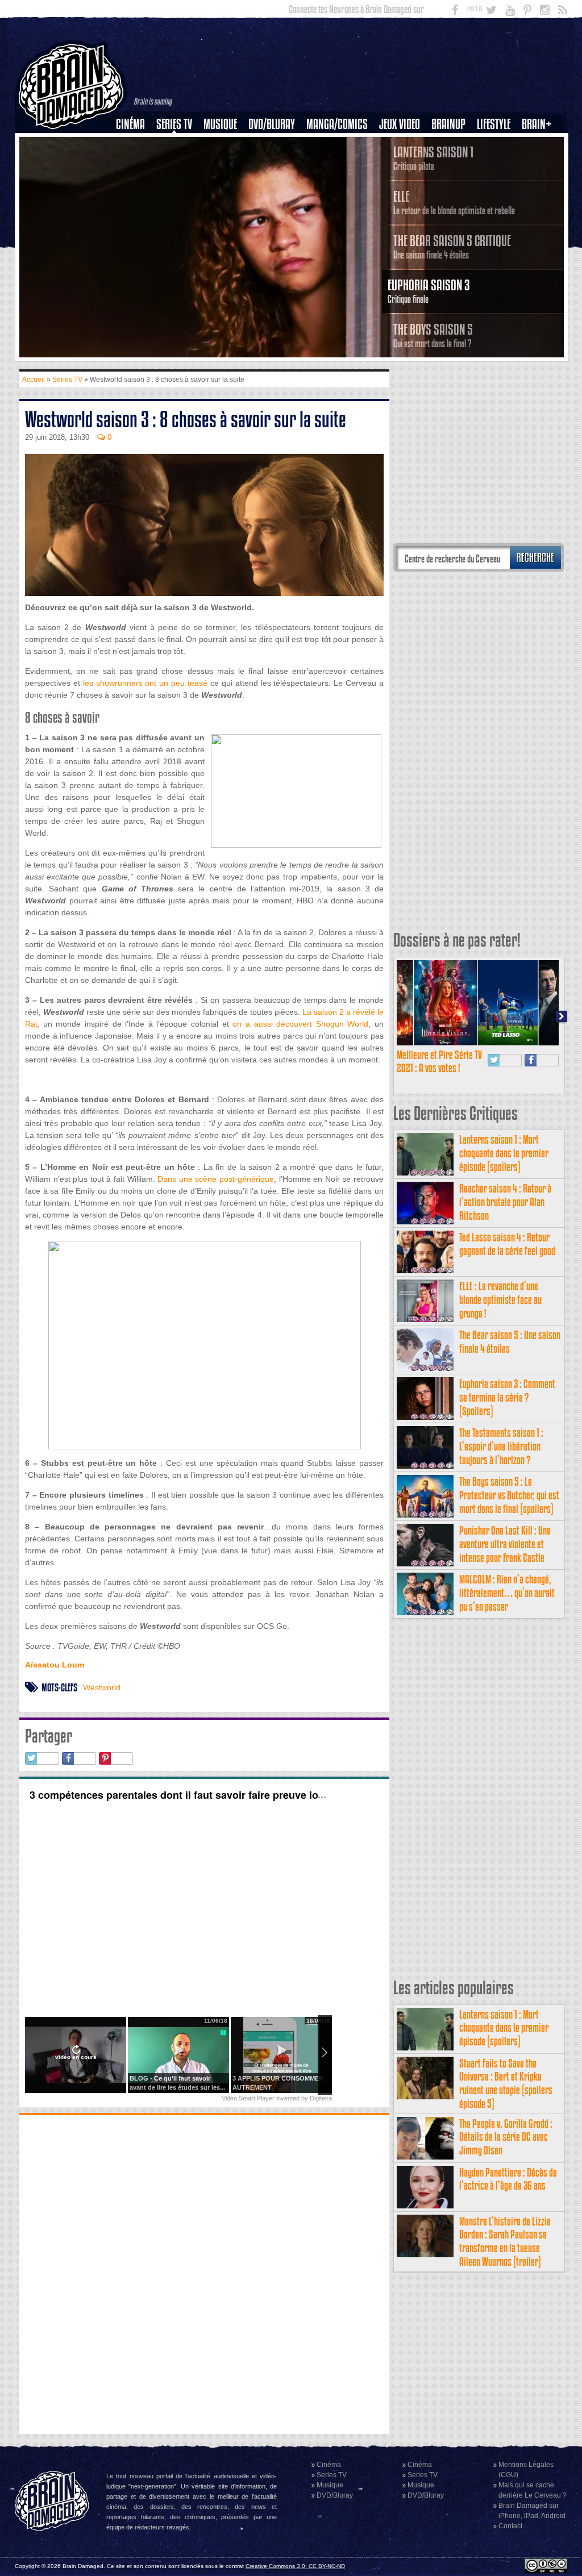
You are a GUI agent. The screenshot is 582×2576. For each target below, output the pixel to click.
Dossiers (135, 163)
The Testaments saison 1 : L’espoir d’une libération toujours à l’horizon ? (501, 1446)
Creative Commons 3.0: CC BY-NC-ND (295, 2566)
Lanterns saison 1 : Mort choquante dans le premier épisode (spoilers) (504, 1153)
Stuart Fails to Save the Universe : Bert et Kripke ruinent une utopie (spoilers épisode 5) (506, 2083)
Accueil (34, 380)
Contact (510, 2526)
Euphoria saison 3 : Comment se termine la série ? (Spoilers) (507, 1397)
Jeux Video (400, 124)
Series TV (174, 124)
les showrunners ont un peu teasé (145, 683)
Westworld (102, 1687)
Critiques (136, 144)
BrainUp (448, 124)
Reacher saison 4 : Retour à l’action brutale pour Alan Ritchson (505, 1202)
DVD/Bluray (272, 124)
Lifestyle (494, 124)
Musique (220, 124)
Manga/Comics (337, 124)
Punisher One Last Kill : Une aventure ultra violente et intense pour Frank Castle (505, 1544)
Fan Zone (541, 144)
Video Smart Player (248, 2098)
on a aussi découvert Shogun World (300, 1024)
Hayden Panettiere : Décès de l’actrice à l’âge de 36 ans (508, 2179)
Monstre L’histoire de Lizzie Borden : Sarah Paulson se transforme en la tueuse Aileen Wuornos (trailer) (505, 2241)
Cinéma (130, 124)
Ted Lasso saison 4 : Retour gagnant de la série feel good (507, 1244)
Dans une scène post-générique (216, 1179)
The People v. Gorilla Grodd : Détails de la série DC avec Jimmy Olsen (506, 2137)
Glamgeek (497, 163)
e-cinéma (135, 182)
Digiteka (321, 2098)
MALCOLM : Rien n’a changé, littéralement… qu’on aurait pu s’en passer (507, 1593)
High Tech (497, 182)
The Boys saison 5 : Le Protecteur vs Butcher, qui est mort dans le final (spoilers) (509, 1495)
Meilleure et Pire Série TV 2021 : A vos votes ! (439, 1062)
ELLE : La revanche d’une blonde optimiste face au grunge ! (500, 1300)
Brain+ (537, 124)
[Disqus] (204, 2273)
